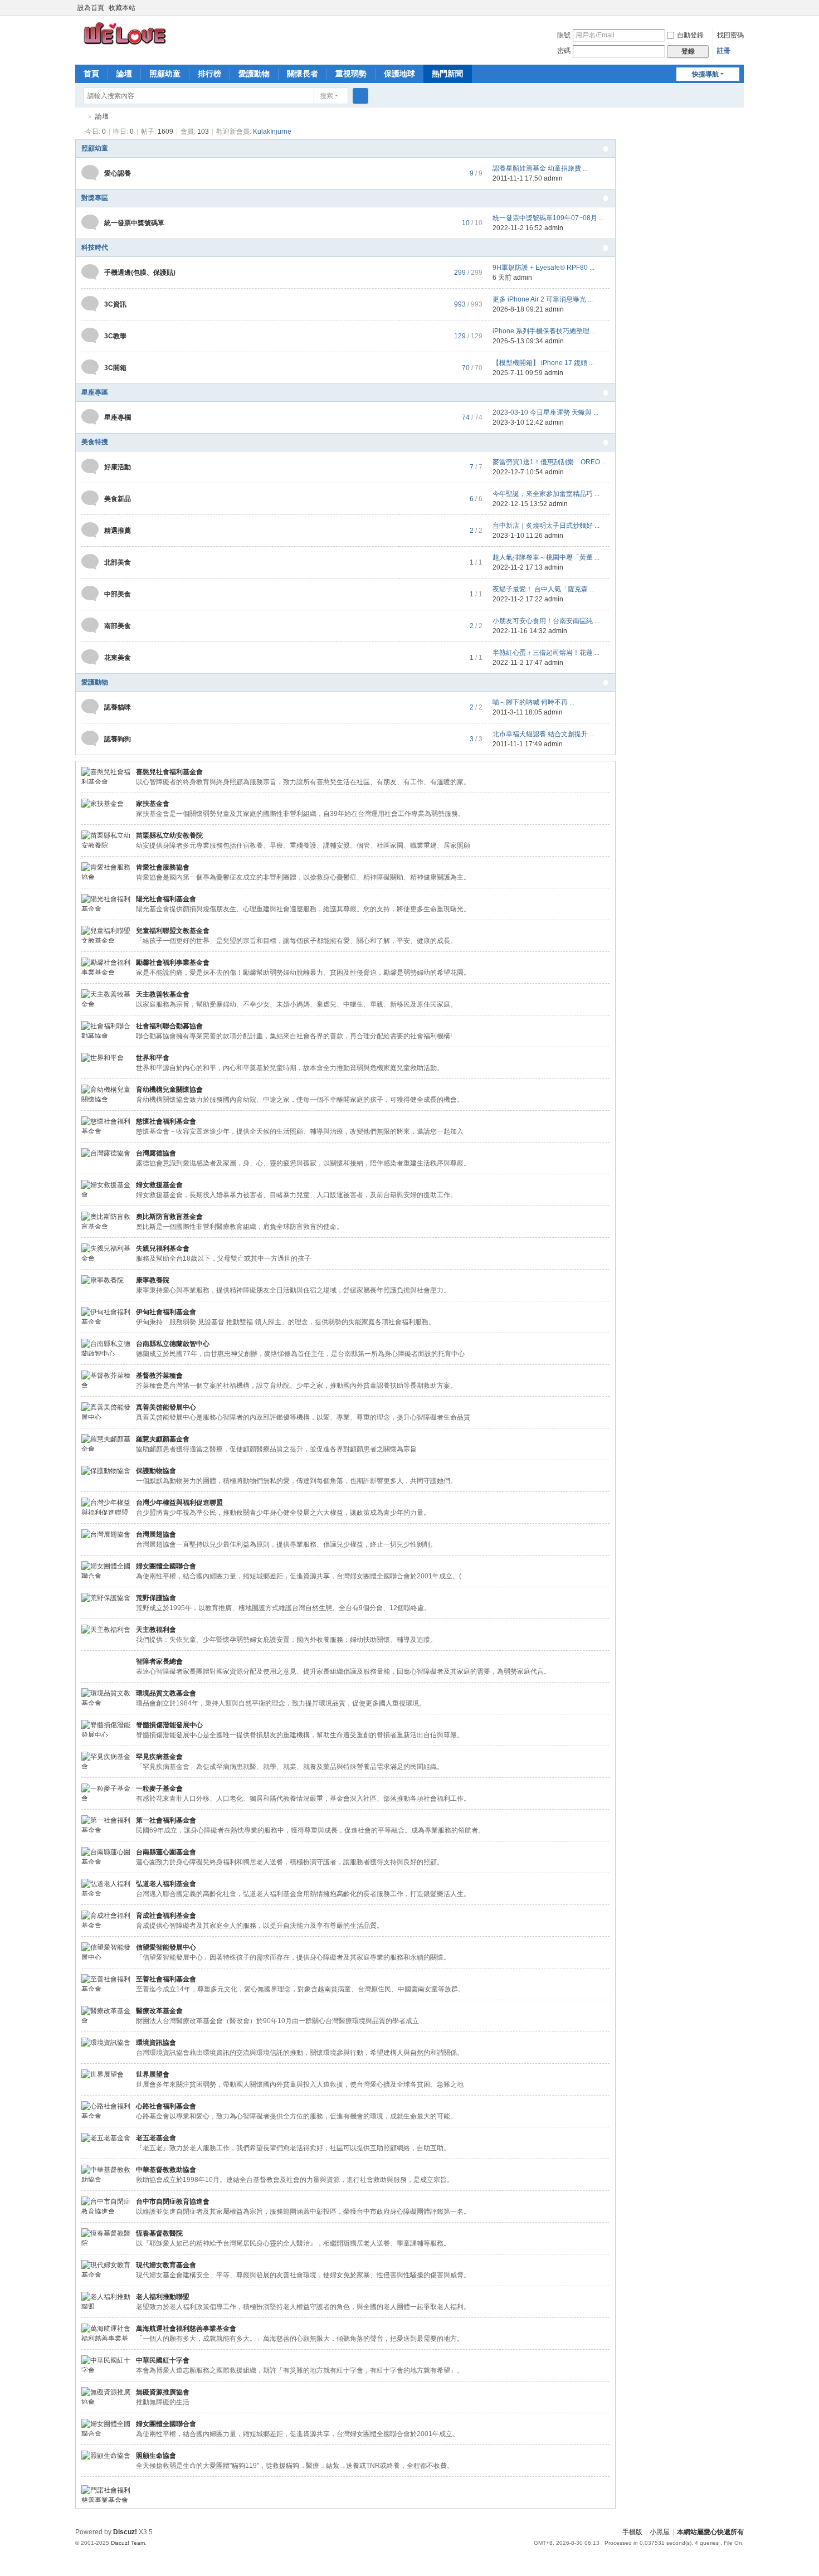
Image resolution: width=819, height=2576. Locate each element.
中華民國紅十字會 (163, 2360)
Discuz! (125, 2532)
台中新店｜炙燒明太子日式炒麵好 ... (546, 526)
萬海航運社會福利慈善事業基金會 (186, 2329)
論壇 (124, 74)
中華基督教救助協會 (166, 2170)
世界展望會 (153, 2074)
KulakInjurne (272, 132)
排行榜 (209, 74)
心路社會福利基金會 (166, 2106)
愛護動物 (254, 74)
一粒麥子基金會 (159, 1788)
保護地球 (399, 74)
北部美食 (118, 562)
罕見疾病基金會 (159, 1757)
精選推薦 (118, 531)
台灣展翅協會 (156, 1534)
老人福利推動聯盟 (163, 2297)
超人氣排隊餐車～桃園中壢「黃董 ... (546, 557)
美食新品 (118, 499)
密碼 (564, 51)
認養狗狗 (118, 739)
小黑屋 (660, 2532)
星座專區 (95, 392)
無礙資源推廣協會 (163, 2392)
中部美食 (118, 594)
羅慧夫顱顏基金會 (163, 1439)
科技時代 (95, 247)
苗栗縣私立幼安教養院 (169, 835)
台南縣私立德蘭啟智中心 (173, 1344)
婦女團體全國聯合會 (166, 1566)
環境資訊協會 (156, 2043)
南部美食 (118, 626)
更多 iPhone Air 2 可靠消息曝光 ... (543, 299)
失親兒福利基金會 (163, 1248)
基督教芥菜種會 (159, 1376)
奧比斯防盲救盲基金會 (169, 1217)
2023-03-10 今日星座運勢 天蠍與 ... (545, 412)
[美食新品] (90, 498)
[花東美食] (90, 657)
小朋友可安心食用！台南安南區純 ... (546, 621)
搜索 (326, 96)
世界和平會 (153, 1058)
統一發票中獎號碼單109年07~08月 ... (548, 218)
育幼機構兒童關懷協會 (169, 1090)
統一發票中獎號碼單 (134, 223)
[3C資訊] (90, 304)
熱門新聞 (447, 74)
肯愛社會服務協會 (163, 867)
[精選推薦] (90, 530)
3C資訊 (115, 304)
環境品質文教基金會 (166, 1693)
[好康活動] (90, 466)
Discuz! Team (128, 2543)
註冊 (724, 51)
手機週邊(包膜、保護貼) (140, 273)
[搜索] (360, 96)
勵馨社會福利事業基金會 (173, 963)
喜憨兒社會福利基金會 (169, 772)
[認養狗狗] (90, 738)
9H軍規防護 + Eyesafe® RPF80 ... (543, 268)
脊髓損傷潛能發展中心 (169, 1725)
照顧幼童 (165, 74)
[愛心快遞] (126, 33)
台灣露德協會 (156, 1153)
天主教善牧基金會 (163, 994)
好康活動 (118, 467)
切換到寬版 (739, 13)
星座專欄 (118, 417)
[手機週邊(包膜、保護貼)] (90, 272)
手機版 (632, 2532)
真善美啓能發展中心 (166, 1407)
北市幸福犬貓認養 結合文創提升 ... (543, 734)
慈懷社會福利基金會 (166, 1121)
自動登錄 (690, 35)
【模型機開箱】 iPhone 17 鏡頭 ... (543, 363)
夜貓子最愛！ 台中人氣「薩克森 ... (543, 589)
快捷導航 (705, 74)
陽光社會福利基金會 (166, 899)
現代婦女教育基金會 (166, 2265)
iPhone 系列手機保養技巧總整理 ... (544, 331)
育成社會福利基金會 (166, 1916)
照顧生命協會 (156, 2456)
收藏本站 (122, 8)
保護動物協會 (156, 1471)
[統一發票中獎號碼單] (90, 222)
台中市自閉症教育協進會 (173, 2201)
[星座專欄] (90, 417)
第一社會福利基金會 (166, 1820)
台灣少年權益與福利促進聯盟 (179, 1503)
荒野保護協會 (156, 1598)
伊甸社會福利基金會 (166, 1312)
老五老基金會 (156, 2138)
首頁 (91, 74)
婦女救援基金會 (159, 1185)
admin (553, 178)
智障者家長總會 (159, 1661)
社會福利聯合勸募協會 (169, 1026)
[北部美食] (90, 562)
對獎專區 (95, 198)
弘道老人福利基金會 (166, 1884)
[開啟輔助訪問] (728, 8)
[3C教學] (90, 336)
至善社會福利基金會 (166, 1979)
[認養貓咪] (90, 707)
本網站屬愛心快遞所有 (710, 2532)
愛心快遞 (80, 117)
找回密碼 (730, 35)
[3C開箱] (90, 367)
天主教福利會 (156, 1630)
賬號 (564, 35)
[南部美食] (90, 625)
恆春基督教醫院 (159, 2233)
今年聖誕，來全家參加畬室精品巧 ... (546, 494)
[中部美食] (90, 594)
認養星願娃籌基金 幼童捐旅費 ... (540, 168)
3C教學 (115, 336)
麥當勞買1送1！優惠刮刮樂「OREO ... (550, 462)
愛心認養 (118, 173)
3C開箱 (115, 368)
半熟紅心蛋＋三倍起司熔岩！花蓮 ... (546, 653)
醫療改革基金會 (159, 2011)
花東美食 (118, 658)
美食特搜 (95, 442)
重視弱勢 (351, 74)
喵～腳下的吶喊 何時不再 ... (533, 702)
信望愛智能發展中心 (166, 1947)
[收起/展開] (606, 149)
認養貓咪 (118, 707)
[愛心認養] (90, 173)
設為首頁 (91, 8)
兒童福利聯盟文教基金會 (173, 931)
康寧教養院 (153, 1280)
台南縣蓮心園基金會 (166, 1852)
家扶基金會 (153, 804)
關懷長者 (303, 74)
